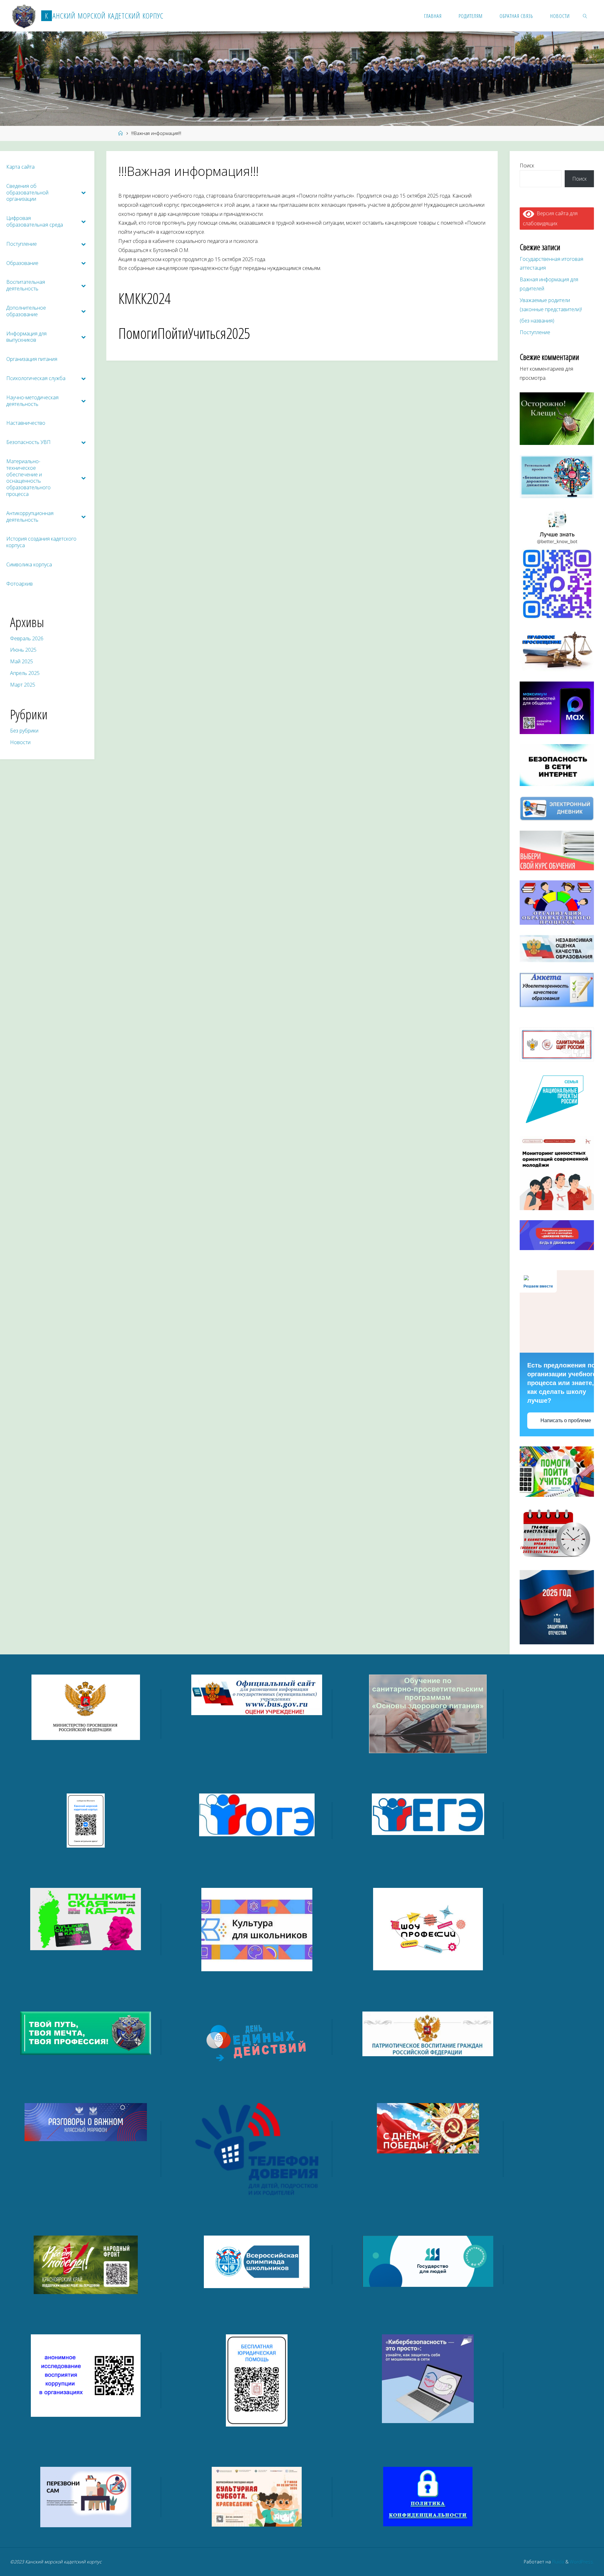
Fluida (557, 2562)
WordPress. (582, 2562)
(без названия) (537, 321)
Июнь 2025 (23, 650)
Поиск (527, 166)
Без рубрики (24, 731)
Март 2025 (23, 685)
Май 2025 (22, 661)
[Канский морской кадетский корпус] (24, 16)
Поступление (535, 332)
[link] (585, 16)
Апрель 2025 (25, 673)
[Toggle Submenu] (83, 193)
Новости (20, 742)
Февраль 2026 (27, 638)
